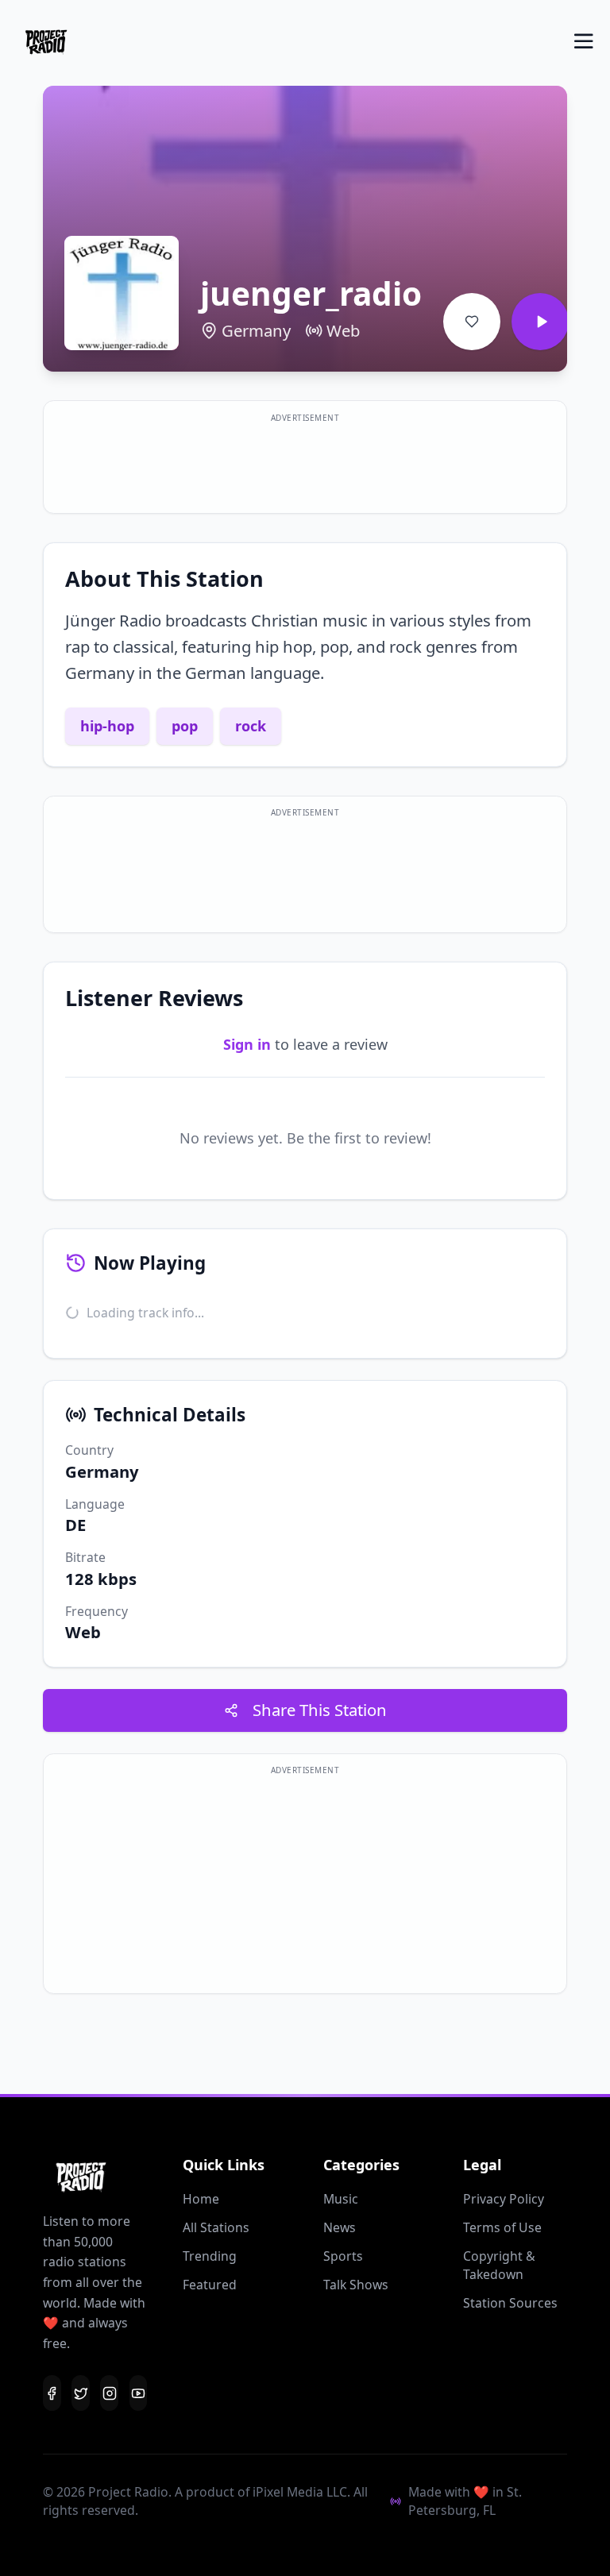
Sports (343, 2256)
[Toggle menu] (584, 41)
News (340, 2227)
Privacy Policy (504, 2199)
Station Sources (510, 2303)
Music (341, 2199)
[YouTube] (139, 2393)
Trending (210, 2256)
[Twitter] (81, 2393)
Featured (210, 2285)
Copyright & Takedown (499, 2265)
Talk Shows (356, 2285)
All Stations (216, 2227)
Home (201, 2199)
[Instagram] (109, 2393)
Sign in (247, 1044)
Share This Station (320, 1710)
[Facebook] (52, 2393)
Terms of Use (502, 2227)
